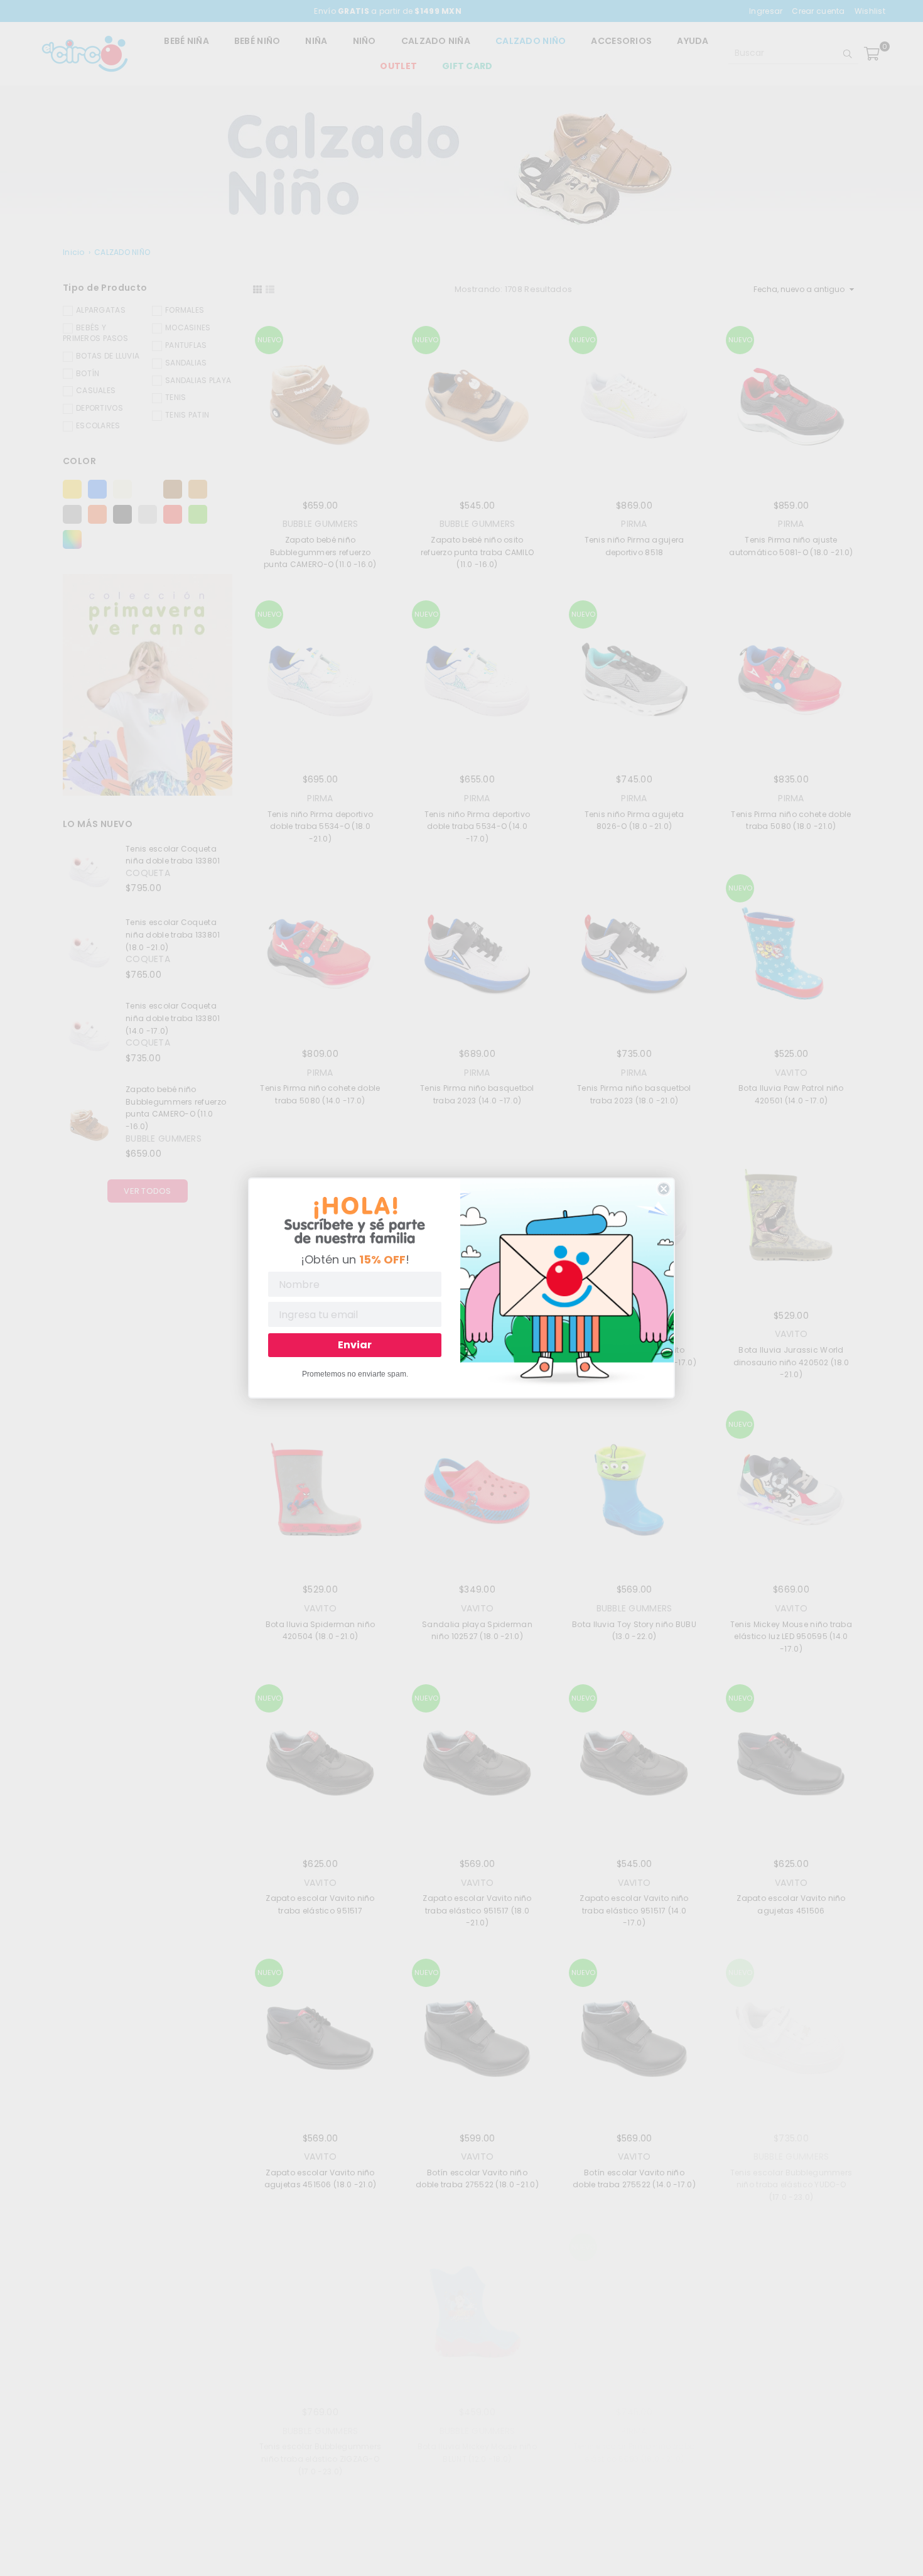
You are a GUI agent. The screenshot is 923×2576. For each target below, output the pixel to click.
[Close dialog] (664, 1189)
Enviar (355, 1345)
